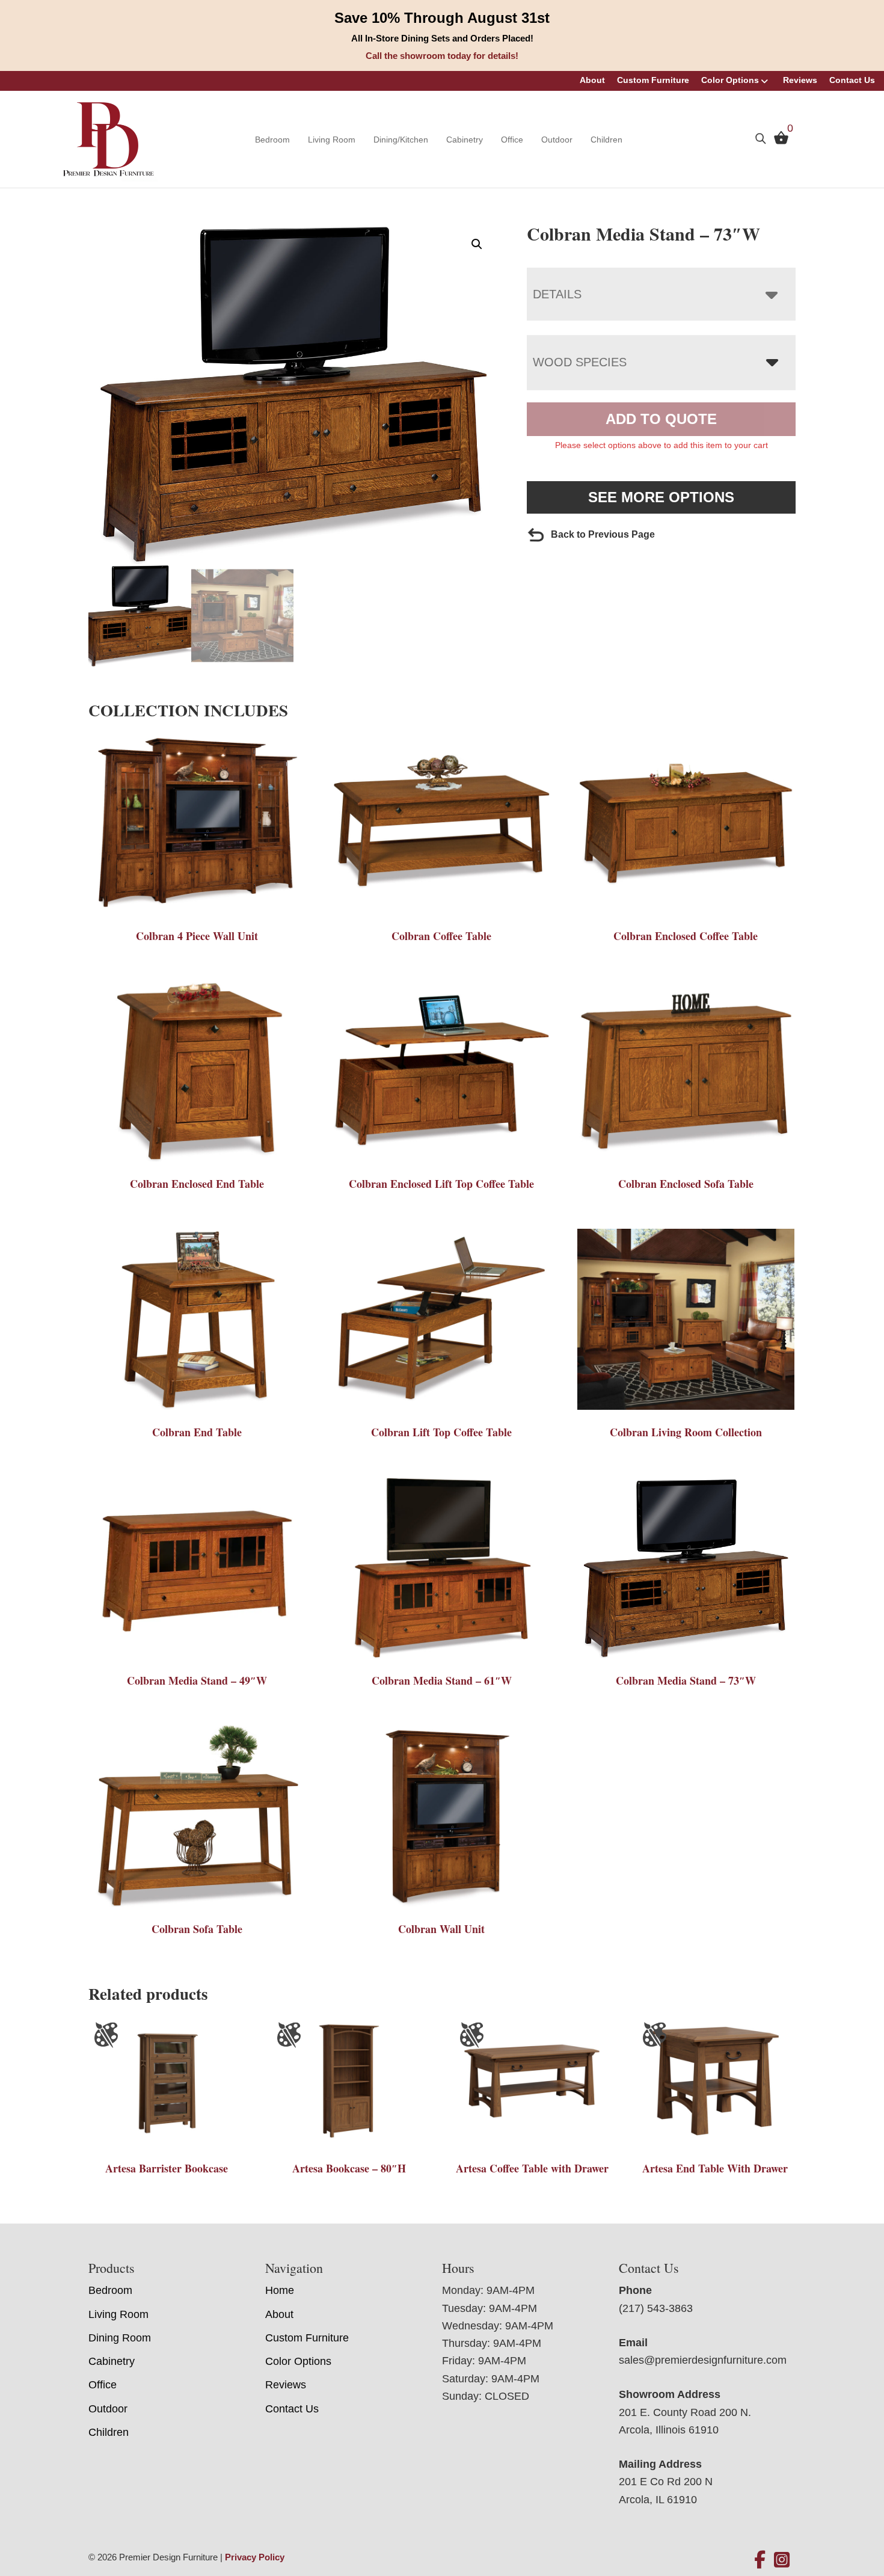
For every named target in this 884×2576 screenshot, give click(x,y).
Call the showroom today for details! (442, 56)
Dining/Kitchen (401, 140)
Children (606, 140)
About (592, 80)
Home (280, 2290)
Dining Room (120, 2338)
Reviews (800, 80)
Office (512, 140)
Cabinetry (465, 140)
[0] (778, 141)
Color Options (730, 80)
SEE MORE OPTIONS (661, 497)
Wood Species (580, 362)
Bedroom (272, 140)
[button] (477, 244)
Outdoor (557, 140)
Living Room (332, 140)
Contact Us (852, 80)
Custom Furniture (653, 80)
